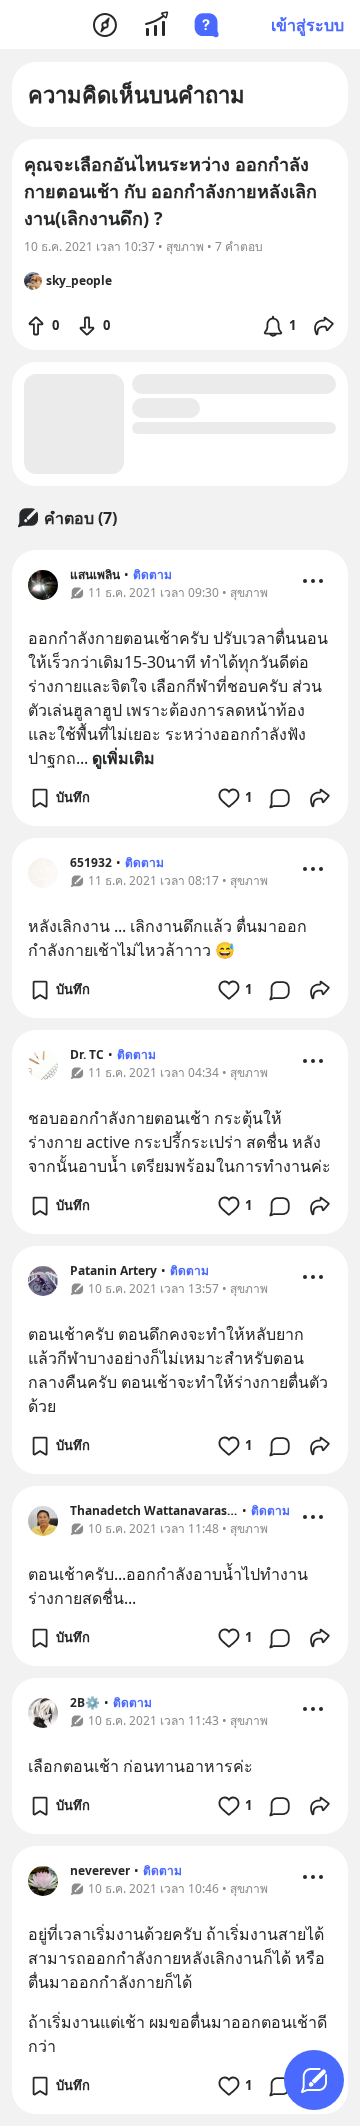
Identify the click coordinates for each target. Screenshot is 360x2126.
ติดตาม (152, 574)
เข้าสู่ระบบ (307, 25)
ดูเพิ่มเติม (123, 758)
